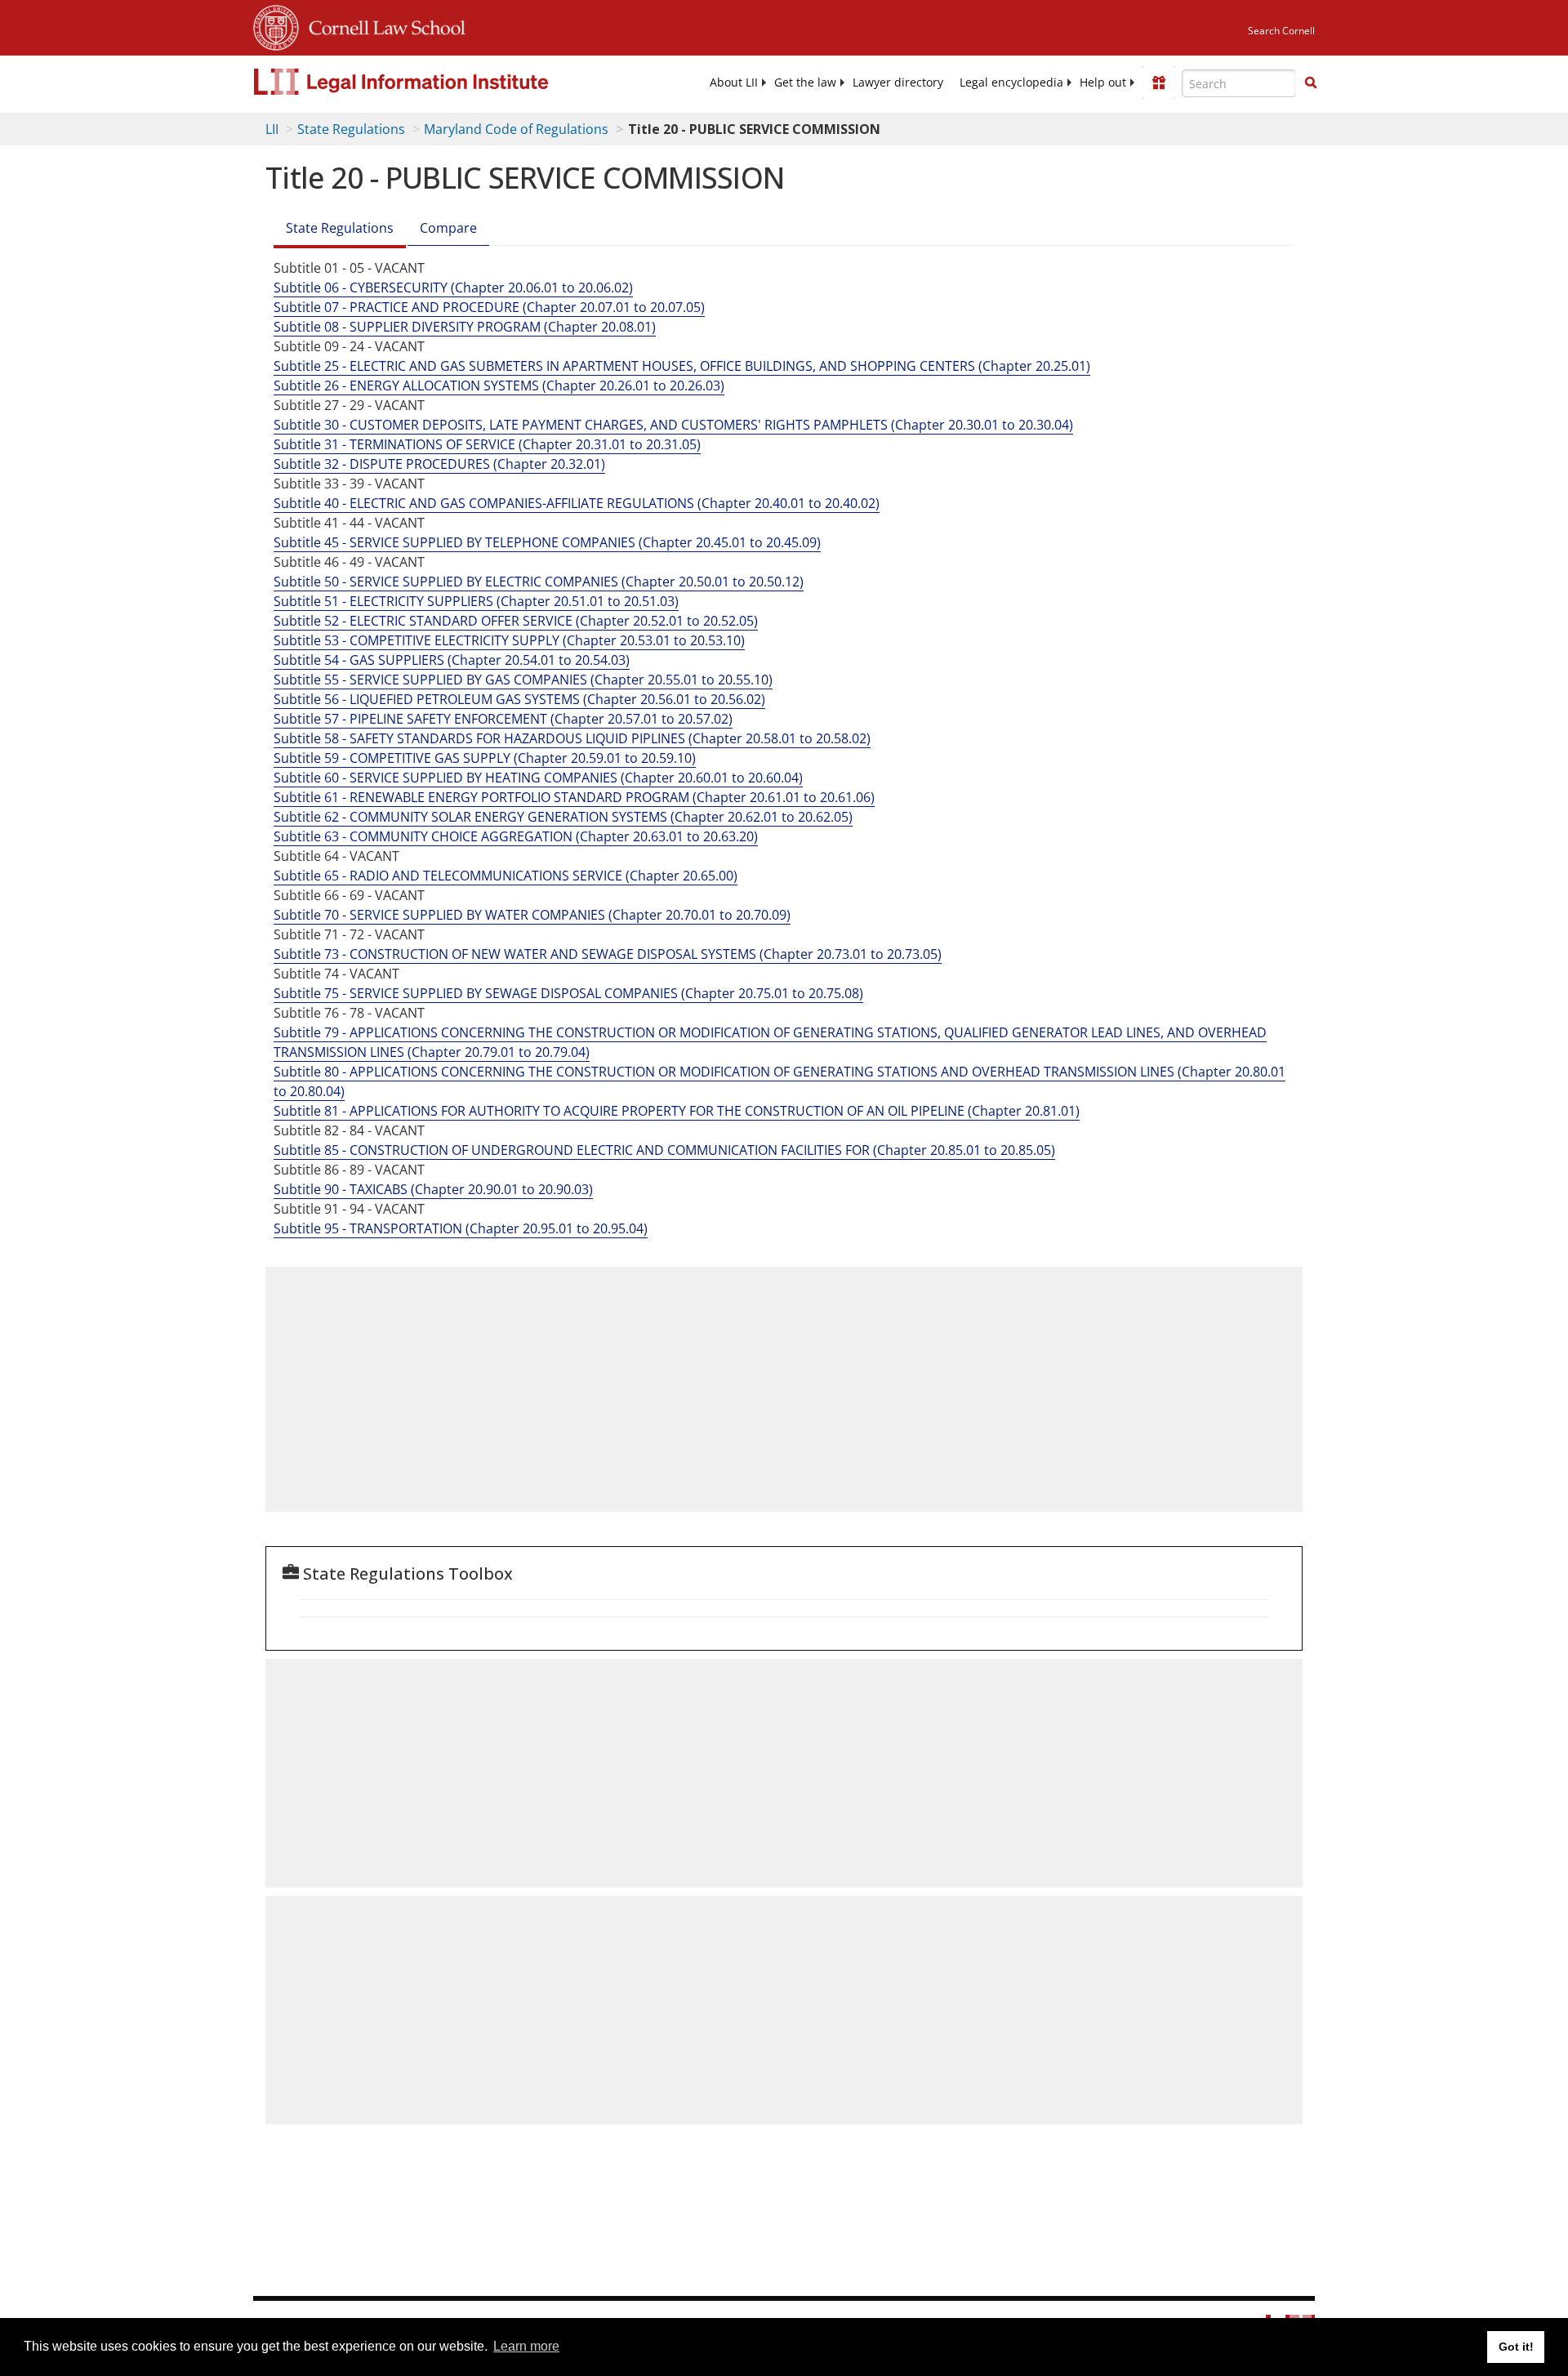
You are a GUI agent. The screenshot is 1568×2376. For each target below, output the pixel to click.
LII (272, 129)
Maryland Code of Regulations (516, 129)
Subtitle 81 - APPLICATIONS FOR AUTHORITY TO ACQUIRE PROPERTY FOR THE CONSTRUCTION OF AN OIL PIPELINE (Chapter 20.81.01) (677, 1111)
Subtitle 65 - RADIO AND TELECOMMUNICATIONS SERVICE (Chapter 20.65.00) (506, 876)
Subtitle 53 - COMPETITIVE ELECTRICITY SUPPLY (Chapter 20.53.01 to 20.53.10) (509, 640)
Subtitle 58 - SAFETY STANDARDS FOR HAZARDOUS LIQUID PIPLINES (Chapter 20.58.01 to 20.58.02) (572, 738)
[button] (1311, 82)
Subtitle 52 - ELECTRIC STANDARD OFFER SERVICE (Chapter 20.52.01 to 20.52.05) (516, 621)
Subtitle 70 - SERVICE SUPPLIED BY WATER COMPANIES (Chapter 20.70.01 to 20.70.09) (532, 915)
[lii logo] (437, 82)
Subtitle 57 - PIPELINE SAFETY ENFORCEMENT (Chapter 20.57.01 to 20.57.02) (503, 719)
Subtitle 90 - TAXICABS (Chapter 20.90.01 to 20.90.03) (433, 1189)
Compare (448, 228)
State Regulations (351, 129)
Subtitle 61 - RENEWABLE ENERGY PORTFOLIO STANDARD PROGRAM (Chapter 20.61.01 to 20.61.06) (574, 797)
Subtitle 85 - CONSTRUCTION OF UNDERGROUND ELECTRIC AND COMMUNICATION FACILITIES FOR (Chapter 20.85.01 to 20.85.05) (664, 1150)
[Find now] (1311, 83)
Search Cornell (1281, 31)
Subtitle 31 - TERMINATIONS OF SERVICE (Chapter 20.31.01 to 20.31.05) (487, 444)
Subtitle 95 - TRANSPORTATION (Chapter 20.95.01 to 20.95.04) (461, 1228)
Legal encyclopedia (1011, 82)
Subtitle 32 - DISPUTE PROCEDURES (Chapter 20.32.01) (439, 464)
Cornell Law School (382, 25)
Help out (1103, 82)
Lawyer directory (898, 82)
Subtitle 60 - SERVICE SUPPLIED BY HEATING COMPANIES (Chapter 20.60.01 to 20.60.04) (538, 778)
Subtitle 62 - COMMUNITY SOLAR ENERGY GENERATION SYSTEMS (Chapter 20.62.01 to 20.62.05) (563, 817)
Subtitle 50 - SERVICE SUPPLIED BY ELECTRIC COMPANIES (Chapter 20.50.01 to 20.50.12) (539, 582)
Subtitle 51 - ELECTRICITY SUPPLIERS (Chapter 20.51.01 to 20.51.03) (476, 601)
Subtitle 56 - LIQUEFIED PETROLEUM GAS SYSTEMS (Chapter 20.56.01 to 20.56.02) (519, 699)
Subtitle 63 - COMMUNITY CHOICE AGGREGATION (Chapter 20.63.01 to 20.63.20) (516, 836)
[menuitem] (734, 82)
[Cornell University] (276, 25)
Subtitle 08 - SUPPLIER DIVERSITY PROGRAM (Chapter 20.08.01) (465, 327)
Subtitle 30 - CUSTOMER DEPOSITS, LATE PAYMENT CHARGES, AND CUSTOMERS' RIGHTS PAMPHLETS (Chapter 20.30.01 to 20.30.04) (673, 425)
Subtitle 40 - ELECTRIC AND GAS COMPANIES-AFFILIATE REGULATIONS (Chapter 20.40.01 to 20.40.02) (577, 503)
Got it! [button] (1516, 2347)
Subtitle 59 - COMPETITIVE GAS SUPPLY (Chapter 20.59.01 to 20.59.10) (485, 758)
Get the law (805, 82)
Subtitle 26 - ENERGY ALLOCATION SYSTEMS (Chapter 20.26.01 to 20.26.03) (499, 386)
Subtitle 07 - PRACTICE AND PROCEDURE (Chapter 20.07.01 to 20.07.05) (489, 307)
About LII (734, 82)
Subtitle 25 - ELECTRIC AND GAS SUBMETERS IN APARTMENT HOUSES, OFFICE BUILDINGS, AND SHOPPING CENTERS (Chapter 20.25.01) (682, 366)
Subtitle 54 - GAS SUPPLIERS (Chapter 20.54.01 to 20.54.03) (452, 660)
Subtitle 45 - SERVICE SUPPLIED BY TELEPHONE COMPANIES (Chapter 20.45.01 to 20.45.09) (547, 542)
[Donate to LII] (1159, 82)
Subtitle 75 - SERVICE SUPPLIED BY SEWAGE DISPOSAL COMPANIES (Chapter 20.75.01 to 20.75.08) (568, 993)
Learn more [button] (526, 2346)
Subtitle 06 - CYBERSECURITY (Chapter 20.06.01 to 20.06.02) (453, 288)
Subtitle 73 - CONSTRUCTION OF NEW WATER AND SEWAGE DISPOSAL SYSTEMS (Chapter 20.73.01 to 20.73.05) (608, 954)
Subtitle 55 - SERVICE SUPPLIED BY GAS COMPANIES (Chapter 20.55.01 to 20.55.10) (523, 680)
